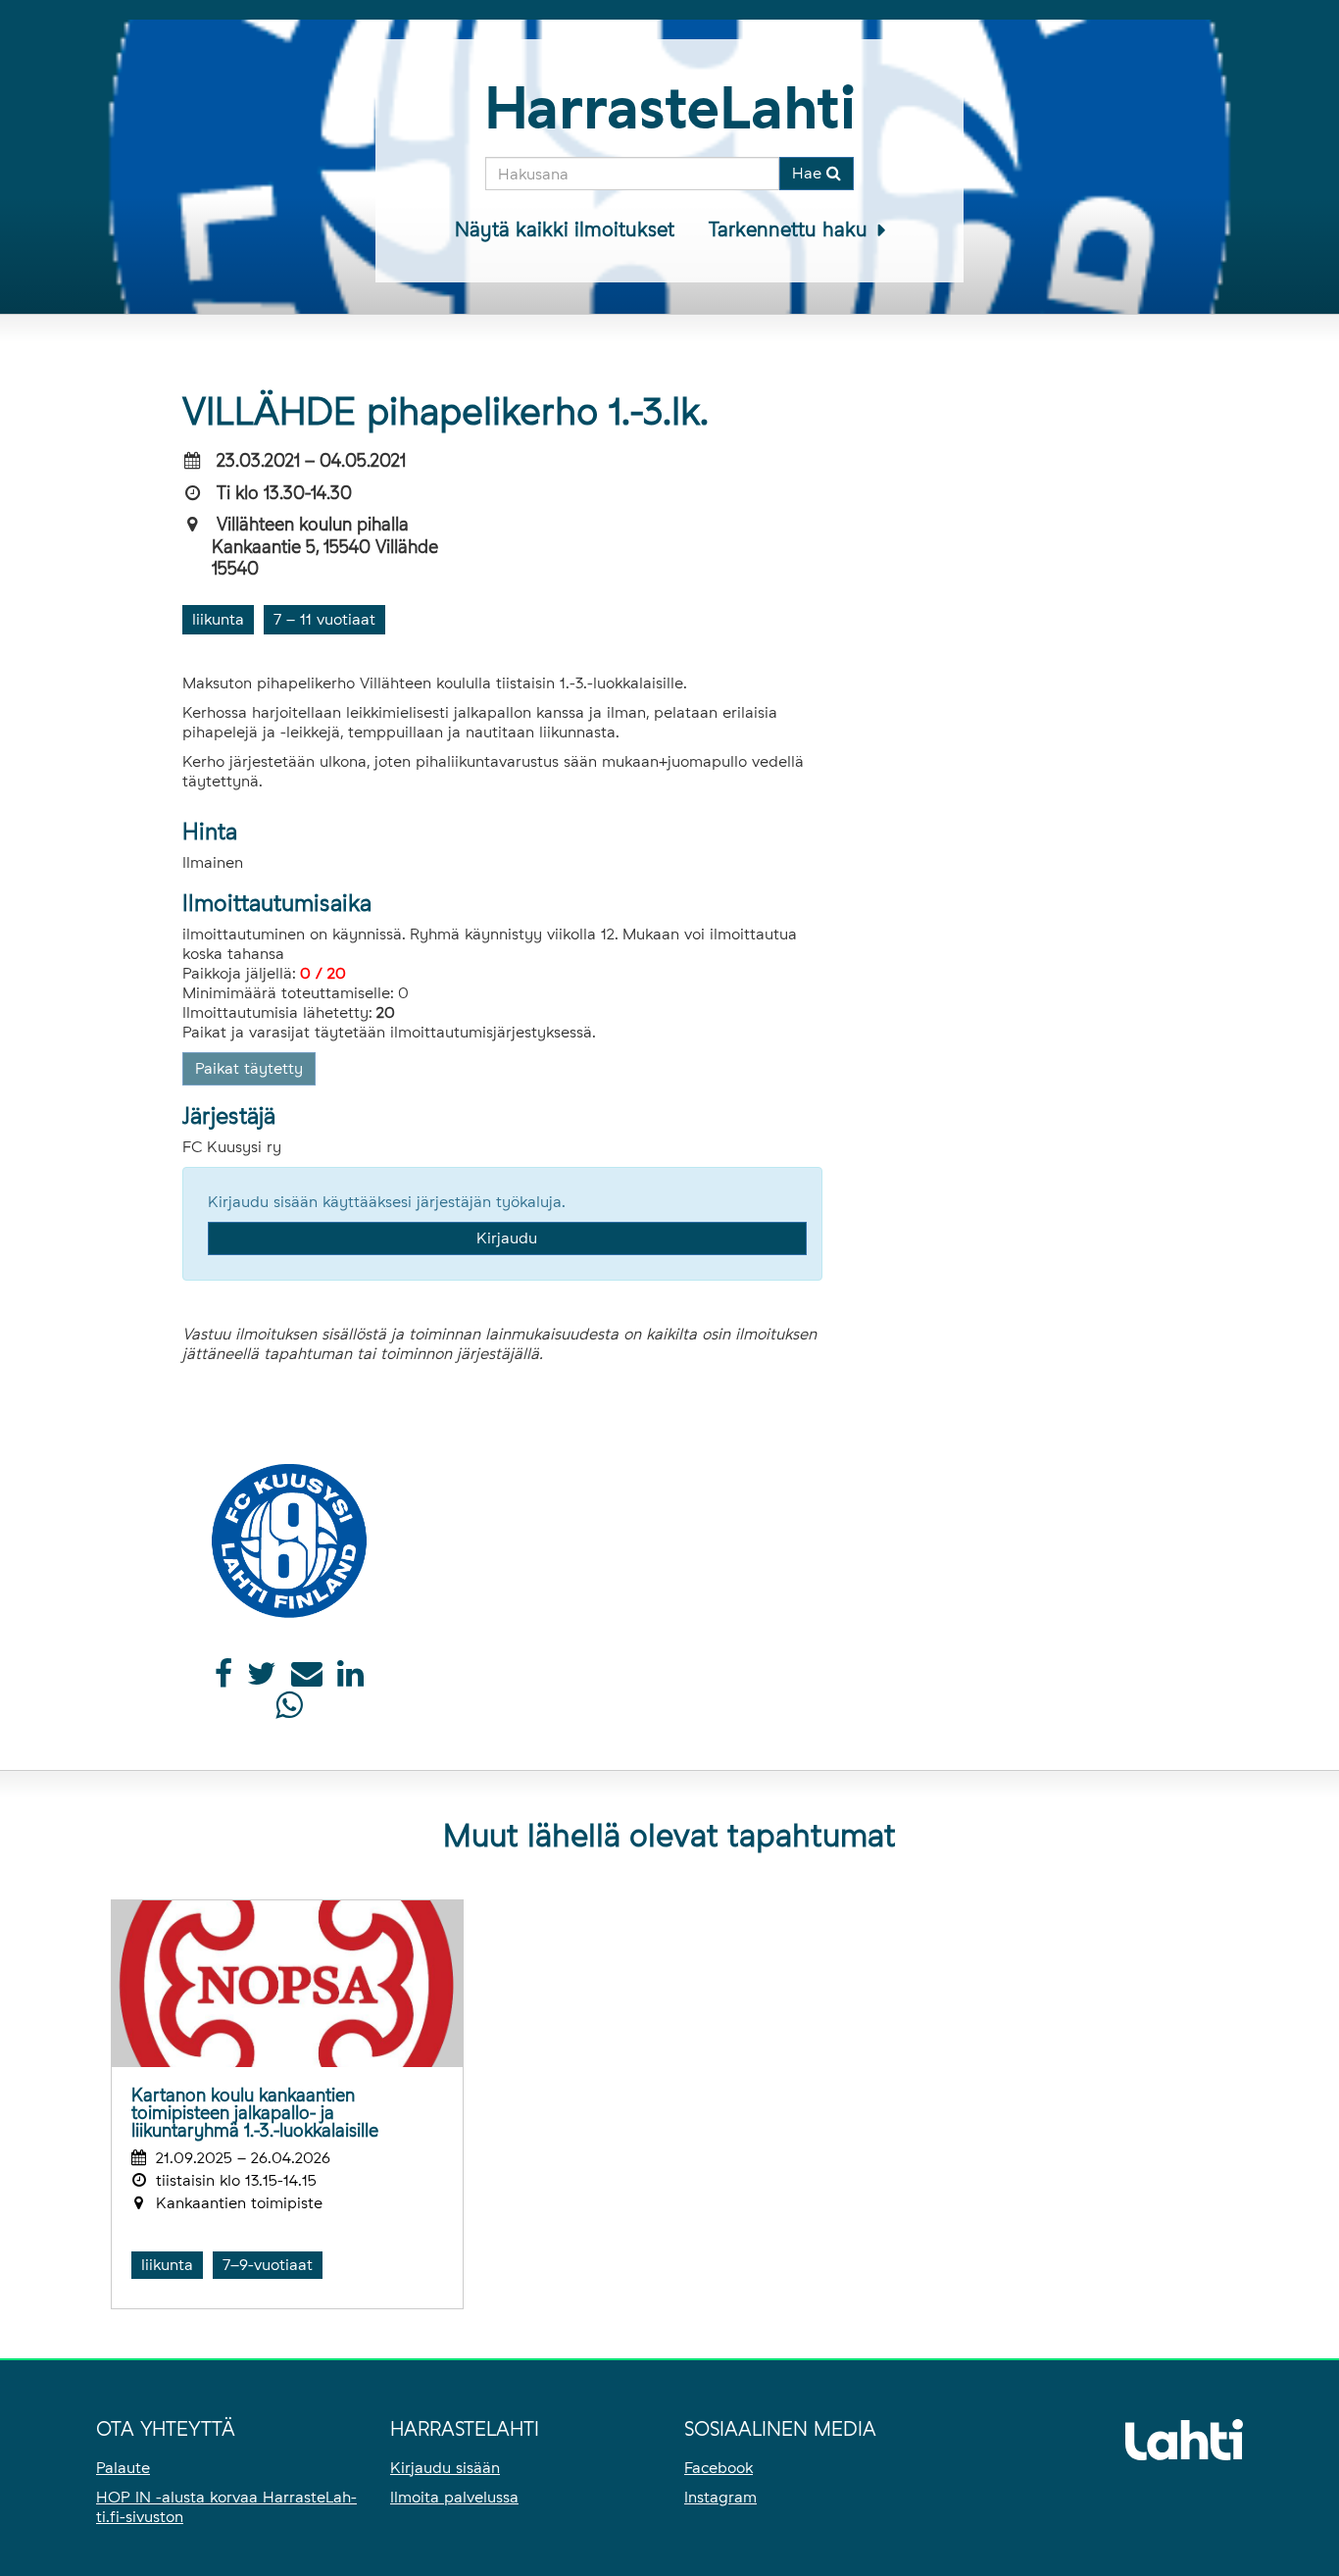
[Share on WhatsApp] (289, 1711)
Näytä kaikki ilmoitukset (565, 229)
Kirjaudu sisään (445, 2468)
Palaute (123, 2468)
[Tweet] (262, 1679)
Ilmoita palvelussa (454, 2497)
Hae (809, 173)
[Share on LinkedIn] (350, 1679)
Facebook (719, 2468)
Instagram (720, 2497)
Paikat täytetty (249, 1068)
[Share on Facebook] (223, 1679)
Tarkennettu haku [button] (791, 229)
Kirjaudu (507, 1238)
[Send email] (307, 1679)
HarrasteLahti (670, 107)
